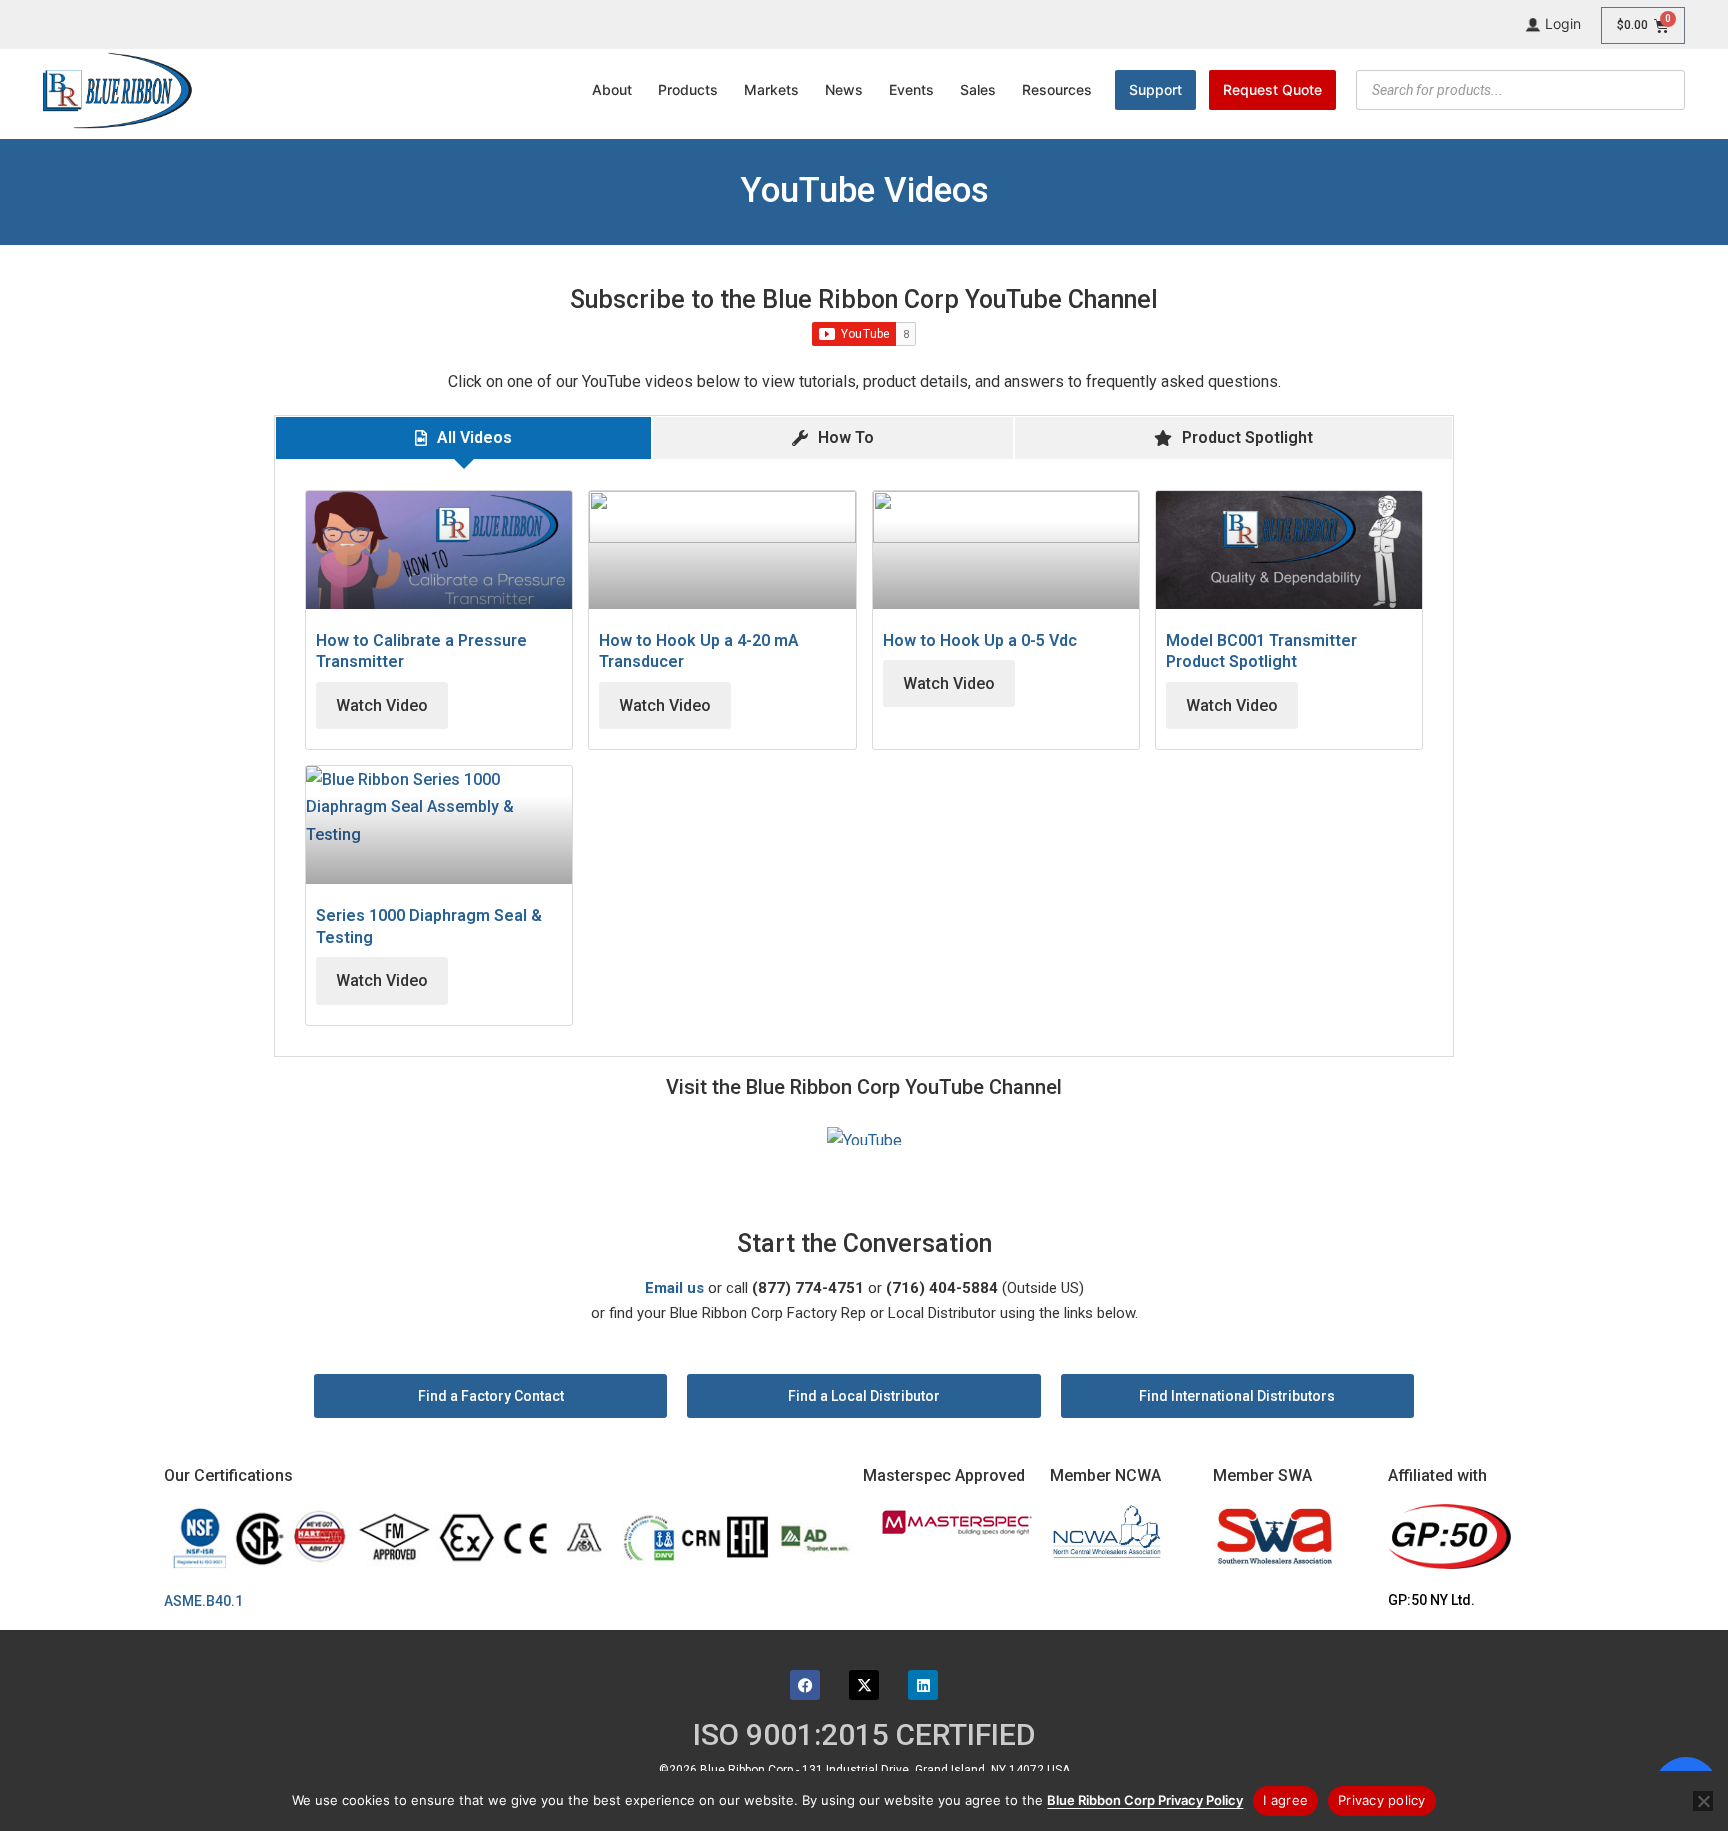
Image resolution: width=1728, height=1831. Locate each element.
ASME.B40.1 (209, 1601)
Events (911, 89)
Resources (1057, 89)
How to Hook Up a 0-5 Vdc (980, 640)
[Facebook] (805, 1685)
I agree (1285, 1800)
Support (1155, 89)
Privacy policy (1382, 1800)
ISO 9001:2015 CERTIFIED (864, 1734)
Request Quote (1272, 89)
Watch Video (382, 705)
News (844, 89)
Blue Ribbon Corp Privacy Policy (1145, 1800)
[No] (1703, 1801)
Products (688, 89)
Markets (771, 89)
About (612, 89)
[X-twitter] (864, 1685)
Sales (978, 89)
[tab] (463, 437)
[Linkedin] (923, 1685)
